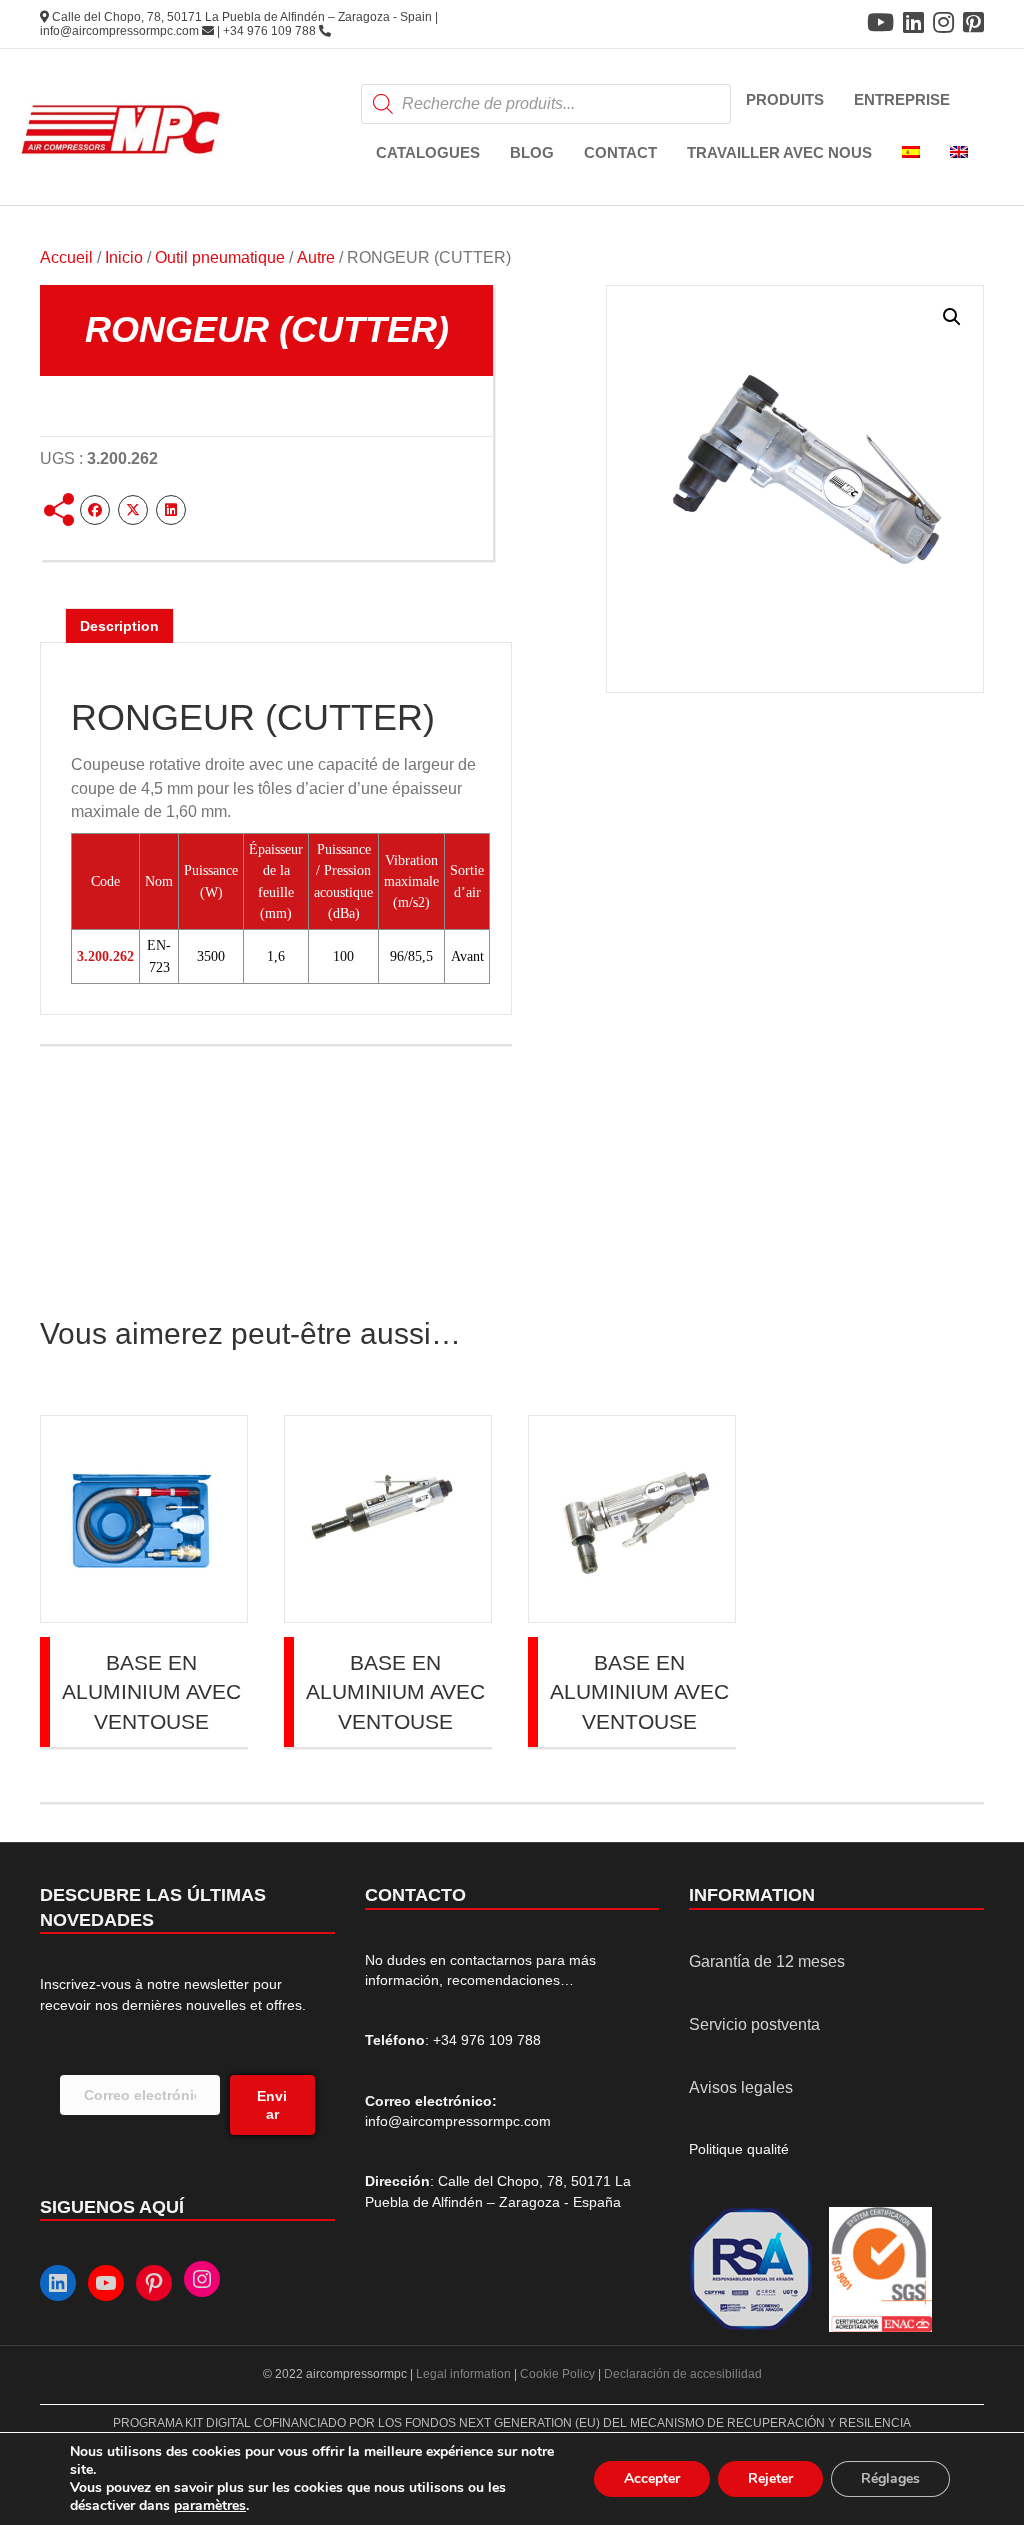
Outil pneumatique (220, 257)
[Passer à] (911, 153)
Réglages (890, 2478)
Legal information (465, 2374)
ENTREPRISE (902, 99)
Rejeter (770, 2478)
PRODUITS (785, 99)
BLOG (532, 152)
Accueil (66, 257)
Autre (316, 257)
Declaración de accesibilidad (683, 2374)
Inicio (124, 257)
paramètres (210, 2506)
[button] (952, 317)
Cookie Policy (557, 2374)
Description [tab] (119, 626)
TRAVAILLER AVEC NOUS (779, 152)
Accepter (652, 2478)
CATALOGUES (428, 152)
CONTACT (620, 152)
